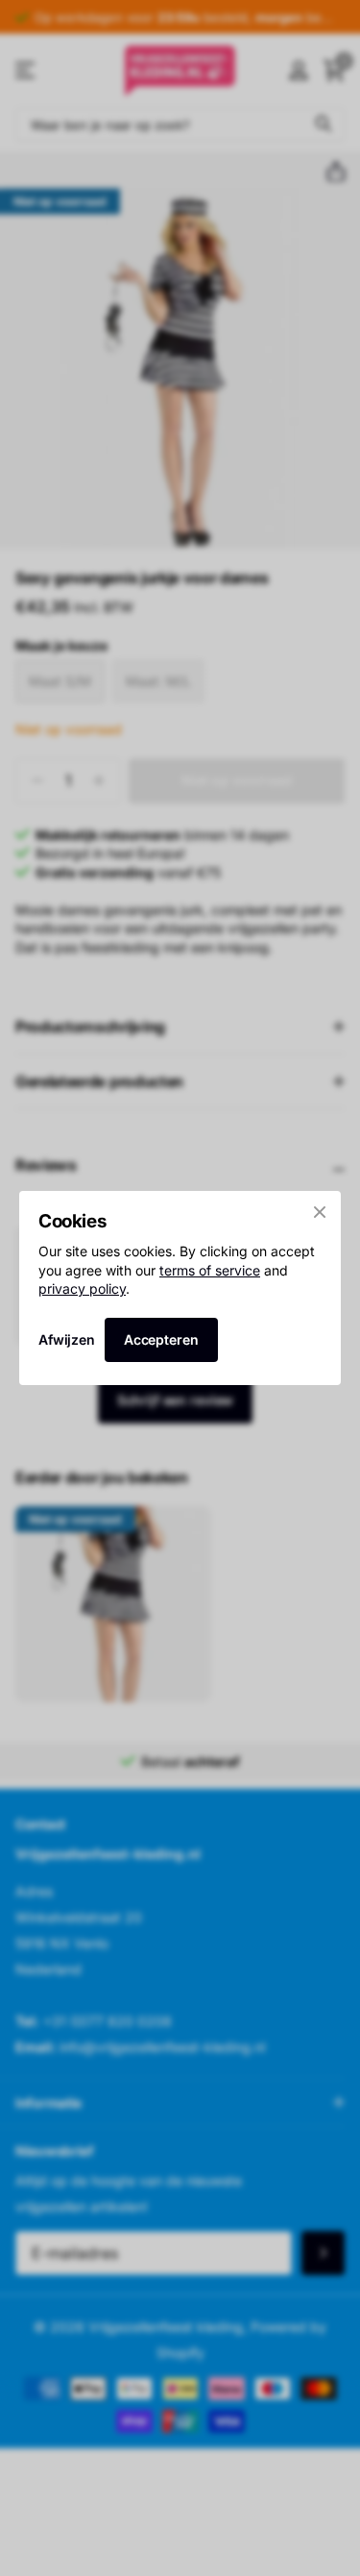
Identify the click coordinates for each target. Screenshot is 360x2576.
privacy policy (82, 1288)
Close (320, 1212)
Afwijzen (67, 1339)
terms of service (210, 1269)
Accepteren (161, 1339)
